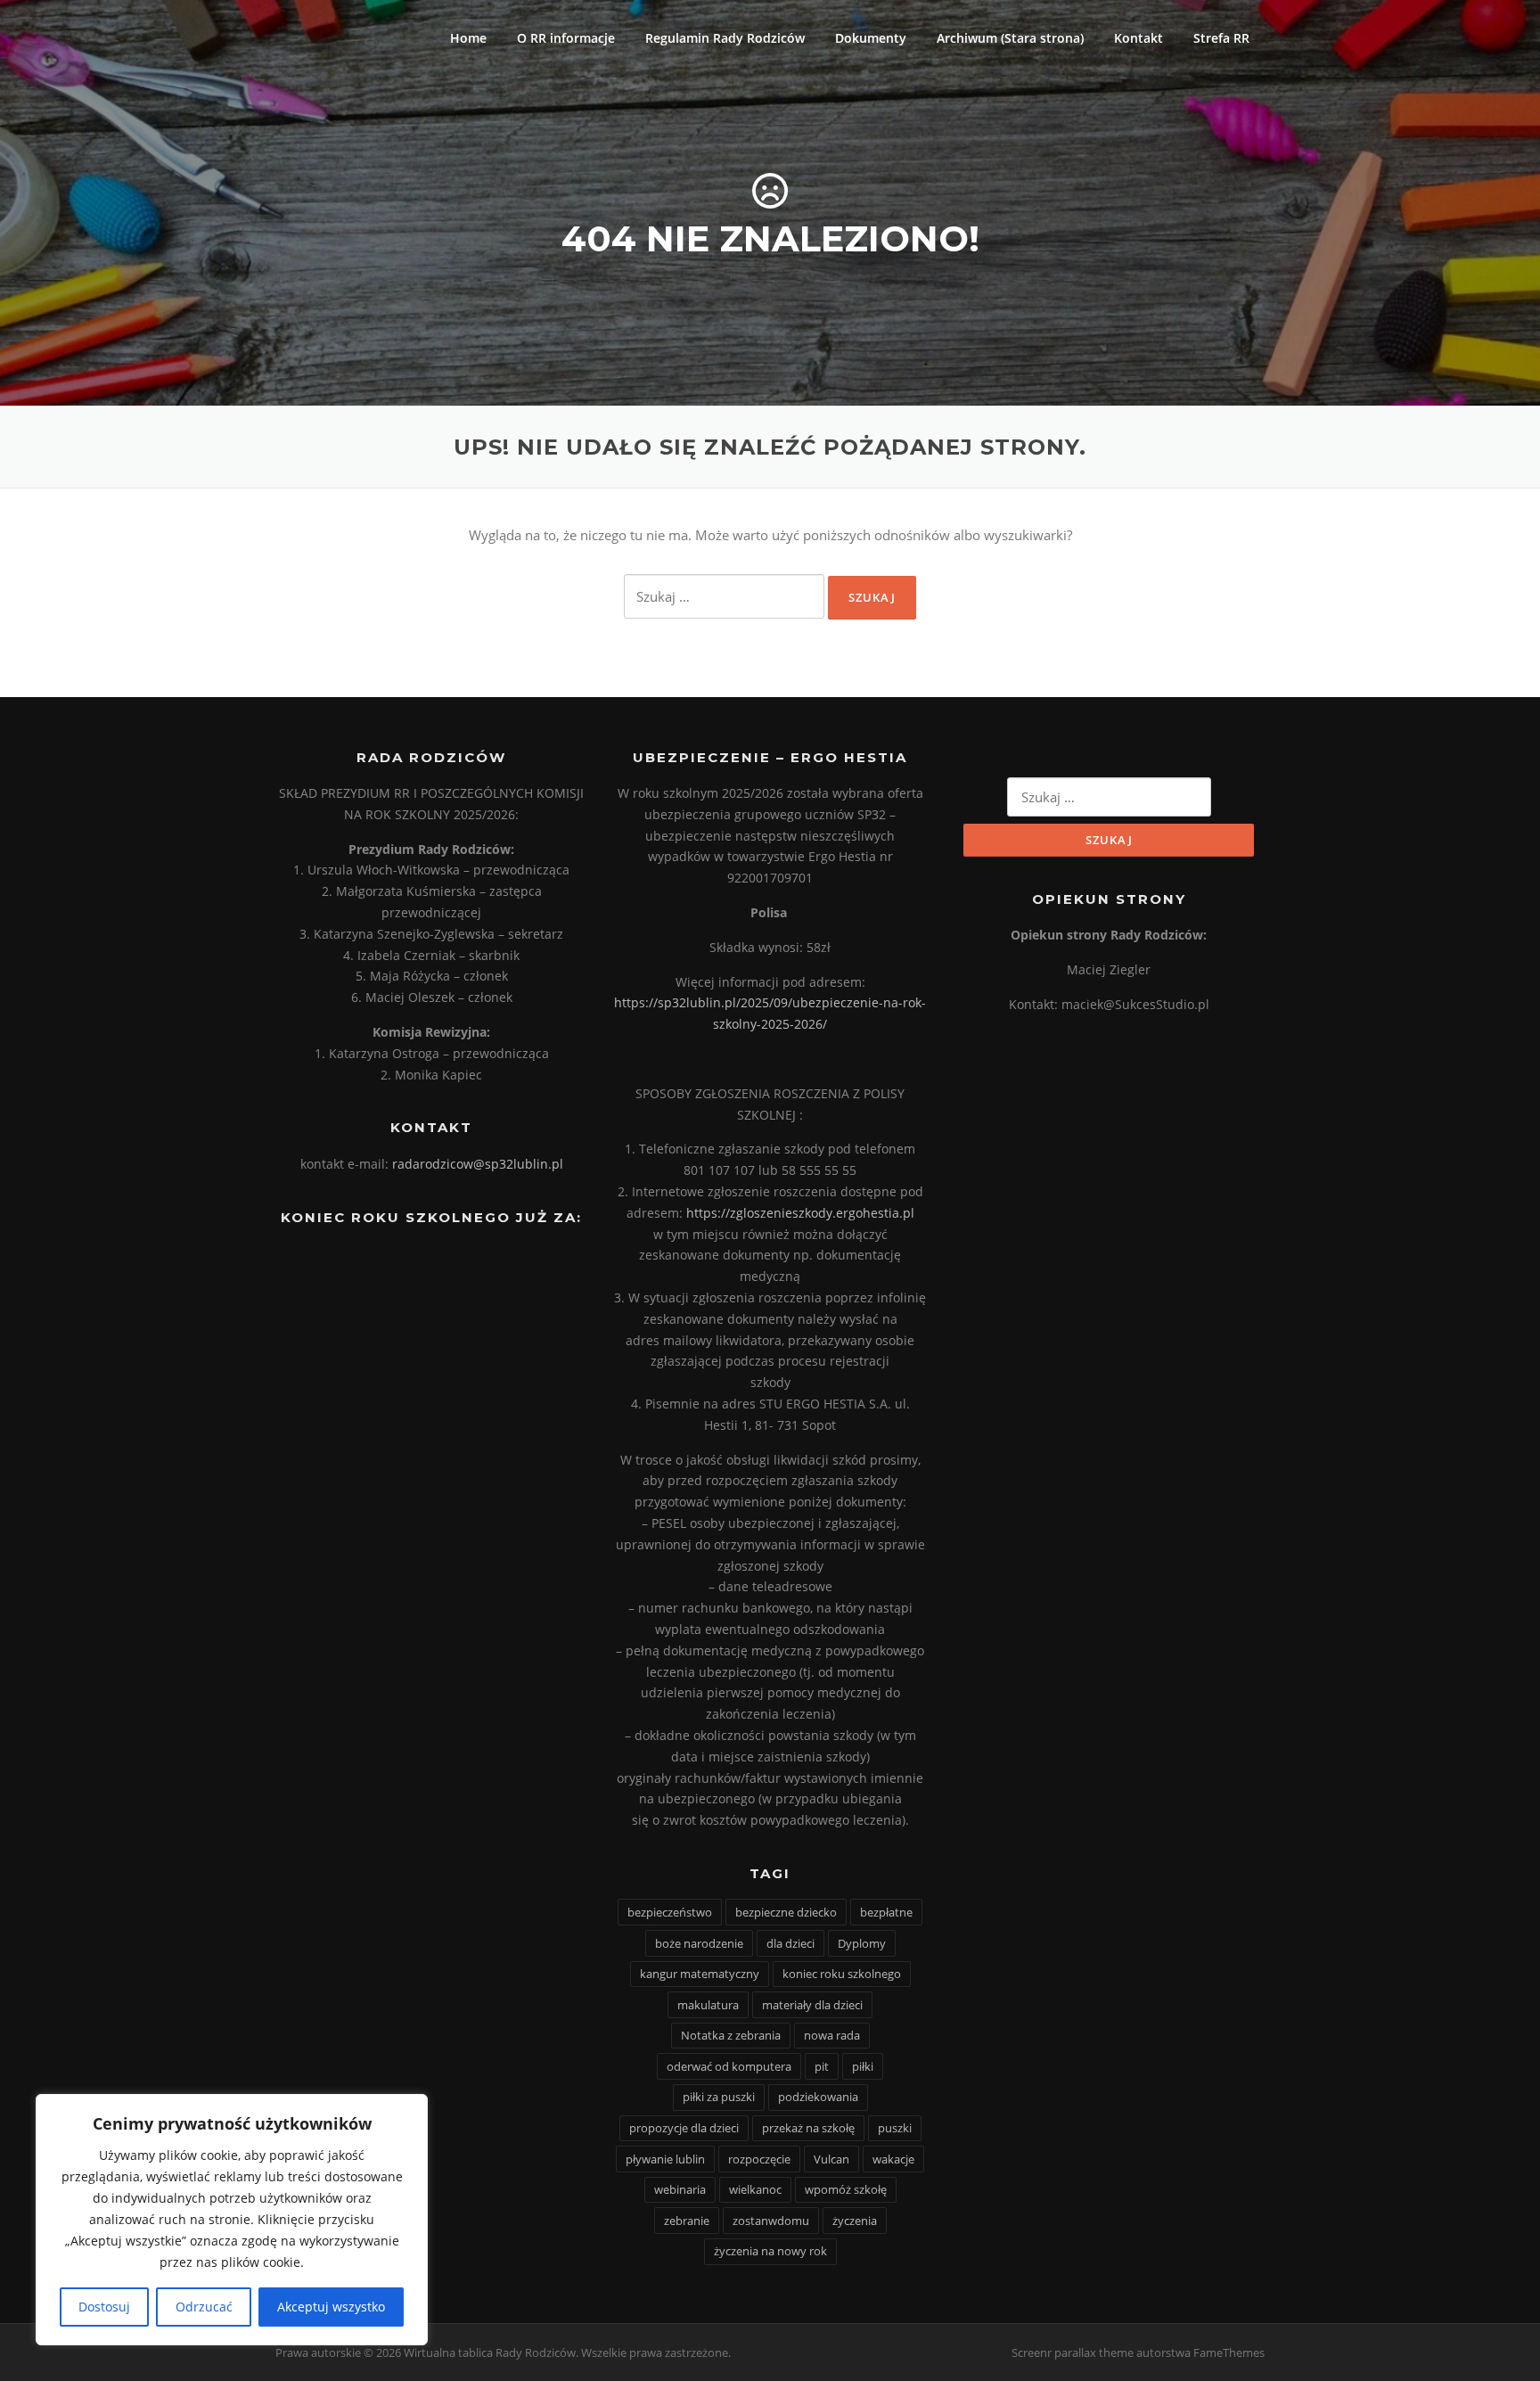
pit (822, 2066)
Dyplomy (862, 1943)
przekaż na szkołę (808, 2128)
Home (468, 38)
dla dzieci (790, 1943)
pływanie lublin (665, 2159)
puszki (895, 2128)
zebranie (687, 2221)
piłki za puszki (719, 2097)
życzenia (855, 2221)
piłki (863, 2066)
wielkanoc (755, 2189)
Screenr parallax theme (1073, 2352)
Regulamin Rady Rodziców (725, 38)
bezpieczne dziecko (786, 1912)
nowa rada (832, 2035)
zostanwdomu (771, 2221)
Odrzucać (204, 2307)
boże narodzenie (699, 1943)
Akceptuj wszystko (331, 2307)
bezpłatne (886, 1912)
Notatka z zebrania (731, 2035)
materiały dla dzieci (812, 2005)
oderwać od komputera (729, 2066)
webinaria (680, 2189)
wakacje (893, 2159)
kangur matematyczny (700, 1974)
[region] (232, 2220)
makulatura (708, 2005)
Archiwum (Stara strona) (1010, 38)
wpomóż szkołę (846, 2189)
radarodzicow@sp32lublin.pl (478, 1164)
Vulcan (831, 2159)
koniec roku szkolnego (842, 1974)
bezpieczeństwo (670, 1912)
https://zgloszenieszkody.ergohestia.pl (800, 1213)
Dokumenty (871, 38)
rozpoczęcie (759, 2159)
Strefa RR (1221, 38)
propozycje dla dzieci (684, 2128)
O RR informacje (566, 38)
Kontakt (1139, 38)
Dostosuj (104, 2307)
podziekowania (818, 2097)
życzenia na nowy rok (770, 2251)
